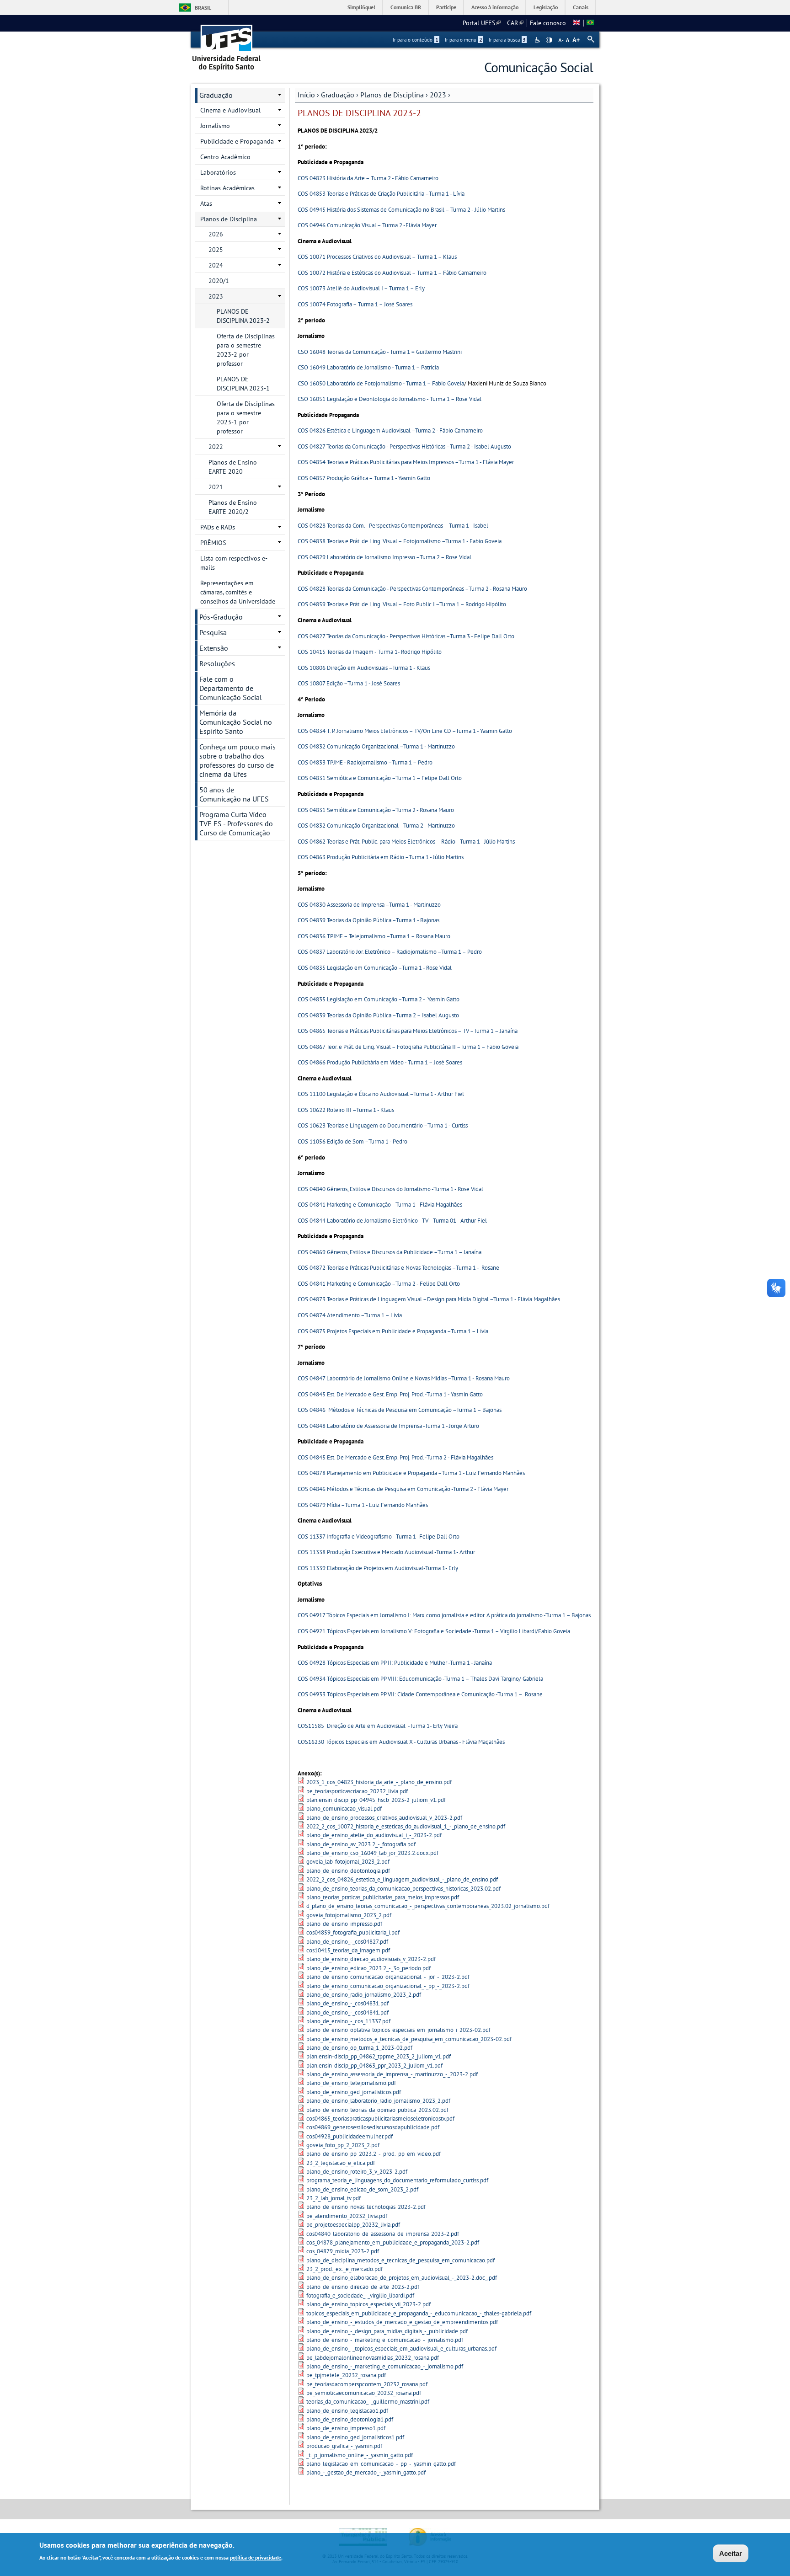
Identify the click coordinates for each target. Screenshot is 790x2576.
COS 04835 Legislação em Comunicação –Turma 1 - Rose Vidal (375, 968)
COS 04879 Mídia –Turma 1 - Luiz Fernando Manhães (363, 1505)
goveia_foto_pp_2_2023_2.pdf (343, 2145)
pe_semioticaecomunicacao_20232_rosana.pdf (364, 2393)
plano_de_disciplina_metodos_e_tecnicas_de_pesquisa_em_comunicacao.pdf (400, 2260)
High (549, 40)
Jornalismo (215, 126)
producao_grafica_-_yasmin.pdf (344, 2446)
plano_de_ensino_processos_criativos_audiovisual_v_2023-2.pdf (384, 1818)
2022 (216, 447)
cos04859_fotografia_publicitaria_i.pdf (353, 1932)
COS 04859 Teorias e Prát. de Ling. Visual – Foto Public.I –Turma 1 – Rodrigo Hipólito (402, 604)
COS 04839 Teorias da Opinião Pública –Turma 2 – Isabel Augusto (378, 1015)
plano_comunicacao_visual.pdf (344, 1809)
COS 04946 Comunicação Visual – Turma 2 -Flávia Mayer (367, 225)
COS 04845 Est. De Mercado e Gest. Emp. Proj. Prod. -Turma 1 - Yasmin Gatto (390, 1394)
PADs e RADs (218, 527)
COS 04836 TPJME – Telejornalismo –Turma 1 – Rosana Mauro (374, 936)
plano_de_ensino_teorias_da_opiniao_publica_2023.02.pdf (377, 2110)
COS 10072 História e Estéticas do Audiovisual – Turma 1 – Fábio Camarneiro (392, 273)
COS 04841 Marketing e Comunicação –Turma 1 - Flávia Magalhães (380, 1205)
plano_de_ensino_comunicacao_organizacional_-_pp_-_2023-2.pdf (388, 1986)
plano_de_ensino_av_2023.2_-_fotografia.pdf (361, 1844)
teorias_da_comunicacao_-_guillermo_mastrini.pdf (368, 2402)
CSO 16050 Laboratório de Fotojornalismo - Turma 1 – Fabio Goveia (381, 383)
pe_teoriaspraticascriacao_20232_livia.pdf (357, 1791)
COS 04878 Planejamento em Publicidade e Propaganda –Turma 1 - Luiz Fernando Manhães (411, 1473)
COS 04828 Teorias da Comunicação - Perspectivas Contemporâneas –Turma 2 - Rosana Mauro (412, 589)
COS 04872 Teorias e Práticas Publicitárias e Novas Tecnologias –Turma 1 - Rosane (398, 1268)
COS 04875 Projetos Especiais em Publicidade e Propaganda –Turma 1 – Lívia (393, 1331)
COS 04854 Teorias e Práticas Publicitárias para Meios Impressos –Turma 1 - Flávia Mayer (406, 462)
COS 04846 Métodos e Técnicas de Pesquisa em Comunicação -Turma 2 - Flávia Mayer (403, 1489)
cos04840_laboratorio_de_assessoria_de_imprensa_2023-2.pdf (383, 2234)
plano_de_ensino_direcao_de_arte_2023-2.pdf (363, 2287)
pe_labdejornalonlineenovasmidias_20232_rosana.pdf (373, 2358)
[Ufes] (227, 45)
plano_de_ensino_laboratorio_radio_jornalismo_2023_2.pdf (378, 2101)
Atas (206, 203)
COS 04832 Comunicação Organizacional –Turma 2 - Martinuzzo (376, 826)
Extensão (214, 648)
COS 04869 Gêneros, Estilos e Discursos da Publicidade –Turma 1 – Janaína (390, 1252)
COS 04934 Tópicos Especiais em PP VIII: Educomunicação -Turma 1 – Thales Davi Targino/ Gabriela (420, 1679)
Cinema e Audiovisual (230, 110)
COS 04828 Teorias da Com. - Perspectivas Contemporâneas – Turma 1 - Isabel (393, 526)
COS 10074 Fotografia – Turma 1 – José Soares (355, 304)
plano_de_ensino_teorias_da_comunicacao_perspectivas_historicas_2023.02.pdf (403, 1889)
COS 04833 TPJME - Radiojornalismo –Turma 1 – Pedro (365, 762)
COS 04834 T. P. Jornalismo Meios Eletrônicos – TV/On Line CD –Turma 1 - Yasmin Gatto (405, 731)
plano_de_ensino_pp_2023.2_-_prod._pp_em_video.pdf (374, 2154)
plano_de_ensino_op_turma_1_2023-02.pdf (359, 2048)
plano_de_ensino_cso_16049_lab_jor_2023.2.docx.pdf (372, 1853)
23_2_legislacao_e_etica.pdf (341, 2163)
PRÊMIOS (213, 543)
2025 (216, 250)
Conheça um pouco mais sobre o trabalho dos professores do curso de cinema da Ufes (238, 760)
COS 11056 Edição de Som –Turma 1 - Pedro (352, 1141)
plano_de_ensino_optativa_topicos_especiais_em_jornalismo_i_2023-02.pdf (398, 2030)
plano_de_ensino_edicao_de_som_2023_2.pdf (362, 2189)
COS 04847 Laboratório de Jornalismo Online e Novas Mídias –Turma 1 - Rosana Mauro (404, 1378)
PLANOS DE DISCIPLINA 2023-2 (243, 316)
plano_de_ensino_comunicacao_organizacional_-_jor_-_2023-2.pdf (388, 1977)
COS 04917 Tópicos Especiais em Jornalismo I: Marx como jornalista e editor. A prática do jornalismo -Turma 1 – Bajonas (445, 1615)
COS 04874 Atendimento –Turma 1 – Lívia (350, 1315)
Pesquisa (213, 632)
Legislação (546, 7)
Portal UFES (482, 23)
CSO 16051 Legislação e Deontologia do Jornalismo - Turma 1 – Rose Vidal (390, 399)
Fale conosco (548, 23)
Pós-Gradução (221, 617)
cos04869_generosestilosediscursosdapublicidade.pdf (373, 2127)
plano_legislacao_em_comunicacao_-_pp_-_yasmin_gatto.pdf (381, 2464)
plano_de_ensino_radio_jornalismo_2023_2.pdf (364, 1995)
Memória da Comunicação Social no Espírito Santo (236, 722)
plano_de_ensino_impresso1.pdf (346, 2428)
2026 (216, 234)
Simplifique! (361, 7)
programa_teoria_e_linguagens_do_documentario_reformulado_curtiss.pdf (397, 2180)
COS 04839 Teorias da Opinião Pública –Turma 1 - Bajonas (368, 920)
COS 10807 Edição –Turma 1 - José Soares (349, 683)
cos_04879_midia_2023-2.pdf (343, 2251)
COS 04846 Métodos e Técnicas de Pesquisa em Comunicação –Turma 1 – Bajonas (400, 1410)
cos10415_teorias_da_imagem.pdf (348, 1950)
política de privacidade (256, 2557)
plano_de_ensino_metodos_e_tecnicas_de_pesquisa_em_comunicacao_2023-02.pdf (409, 2039)
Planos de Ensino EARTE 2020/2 (233, 507)
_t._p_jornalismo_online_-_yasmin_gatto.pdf (360, 2455)
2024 (216, 265)
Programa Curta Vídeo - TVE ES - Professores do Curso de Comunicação (236, 823)
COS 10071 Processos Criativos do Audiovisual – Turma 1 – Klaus (377, 257)
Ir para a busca (507, 40)
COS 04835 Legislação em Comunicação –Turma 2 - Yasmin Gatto (379, 999)
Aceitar (731, 2553)
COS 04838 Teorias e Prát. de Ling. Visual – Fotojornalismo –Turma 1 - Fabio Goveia (400, 541)
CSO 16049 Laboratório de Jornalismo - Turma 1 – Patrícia (368, 367)
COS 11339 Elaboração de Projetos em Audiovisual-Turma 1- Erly (378, 1568)
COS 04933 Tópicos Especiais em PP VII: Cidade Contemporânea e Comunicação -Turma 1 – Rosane (420, 1694)
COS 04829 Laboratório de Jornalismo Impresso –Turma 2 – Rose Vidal (384, 557)
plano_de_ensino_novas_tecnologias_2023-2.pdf (366, 2207)
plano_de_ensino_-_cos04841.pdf (347, 2012)
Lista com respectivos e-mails (234, 563)
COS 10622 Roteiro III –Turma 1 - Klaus (346, 1110)
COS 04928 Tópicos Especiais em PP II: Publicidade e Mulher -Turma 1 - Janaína (395, 1663)
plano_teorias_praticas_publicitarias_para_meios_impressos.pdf (383, 1897)
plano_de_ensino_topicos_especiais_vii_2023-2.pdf (368, 2304)
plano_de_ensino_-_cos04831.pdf (347, 2003)
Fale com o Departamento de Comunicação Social (231, 688)
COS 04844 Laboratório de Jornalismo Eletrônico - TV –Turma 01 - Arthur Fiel (392, 1221)
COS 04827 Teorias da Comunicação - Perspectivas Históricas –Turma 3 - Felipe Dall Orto (406, 636)
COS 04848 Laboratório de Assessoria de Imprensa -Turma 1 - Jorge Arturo (388, 1426)
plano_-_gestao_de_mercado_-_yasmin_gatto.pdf (366, 2472)
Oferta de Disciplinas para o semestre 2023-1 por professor (246, 417)
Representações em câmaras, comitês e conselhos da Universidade (238, 592)
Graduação (338, 95)
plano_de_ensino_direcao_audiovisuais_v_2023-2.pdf (371, 1959)
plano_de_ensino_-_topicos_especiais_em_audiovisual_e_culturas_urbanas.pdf (401, 2349)
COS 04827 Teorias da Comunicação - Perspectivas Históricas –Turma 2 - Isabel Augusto (404, 446)
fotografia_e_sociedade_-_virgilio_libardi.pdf (360, 2295)
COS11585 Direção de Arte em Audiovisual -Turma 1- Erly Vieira (378, 1726)
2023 (438, 95)
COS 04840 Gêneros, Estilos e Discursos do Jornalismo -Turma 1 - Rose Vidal (390, 1189)
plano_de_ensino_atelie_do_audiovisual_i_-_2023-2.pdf (374, 1835)
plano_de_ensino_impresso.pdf (344, 1924)
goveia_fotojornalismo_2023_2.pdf (349, 1915)
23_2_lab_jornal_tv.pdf (334, 2198)
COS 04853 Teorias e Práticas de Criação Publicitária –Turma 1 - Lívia (381, 194)
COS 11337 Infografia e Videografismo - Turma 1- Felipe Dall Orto (379, 1537)
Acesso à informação (495, 7)
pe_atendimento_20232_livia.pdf (347, 2216)
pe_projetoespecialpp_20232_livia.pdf (353, 2225)
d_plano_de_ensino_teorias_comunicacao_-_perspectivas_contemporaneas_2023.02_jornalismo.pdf (428, 1906)
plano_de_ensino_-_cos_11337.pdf (348, 2021)
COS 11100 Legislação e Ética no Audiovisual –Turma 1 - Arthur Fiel (381, 1094)
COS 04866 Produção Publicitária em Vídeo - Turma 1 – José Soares (380, 1062)
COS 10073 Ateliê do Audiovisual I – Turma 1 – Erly (361, 288)
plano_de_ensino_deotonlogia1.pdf (350, 2419)
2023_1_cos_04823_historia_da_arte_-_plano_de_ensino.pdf (379, 1782)
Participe (446, 7)
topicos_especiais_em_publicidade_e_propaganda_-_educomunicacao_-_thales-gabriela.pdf (419, 2313)
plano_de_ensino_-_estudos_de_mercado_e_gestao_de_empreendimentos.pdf (402, 2322)
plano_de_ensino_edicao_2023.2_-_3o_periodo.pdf (368, 1968)
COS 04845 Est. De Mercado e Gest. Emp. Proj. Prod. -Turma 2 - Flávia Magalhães (395, 1457)
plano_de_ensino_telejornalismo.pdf (351, 2083)
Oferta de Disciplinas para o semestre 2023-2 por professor (246, 350)
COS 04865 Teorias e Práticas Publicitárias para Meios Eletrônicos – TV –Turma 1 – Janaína (408, 1031)
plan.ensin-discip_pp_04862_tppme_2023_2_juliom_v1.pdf (379, 2056)
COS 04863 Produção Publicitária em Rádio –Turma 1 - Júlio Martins (381, 857)
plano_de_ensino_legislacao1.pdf (347, 2411)
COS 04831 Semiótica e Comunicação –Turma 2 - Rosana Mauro (376, 810)
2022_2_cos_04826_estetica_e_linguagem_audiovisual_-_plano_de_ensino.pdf (402, 1879)
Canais (581, 7)
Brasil (203, 8)
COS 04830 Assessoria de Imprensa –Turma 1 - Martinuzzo (369, 905)
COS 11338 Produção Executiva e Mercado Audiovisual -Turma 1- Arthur (386, 1552)
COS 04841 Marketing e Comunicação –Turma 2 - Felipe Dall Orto (379, 1284)
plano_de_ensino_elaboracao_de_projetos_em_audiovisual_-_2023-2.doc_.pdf (402, 2278)
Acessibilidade (538, 40)
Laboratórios (218, 172)
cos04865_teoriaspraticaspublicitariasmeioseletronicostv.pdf (380, 2119)
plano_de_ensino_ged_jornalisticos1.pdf (355, 2437)
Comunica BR (406, 7)
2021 (216, 487)
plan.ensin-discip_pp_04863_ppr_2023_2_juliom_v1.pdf (374, 2066)
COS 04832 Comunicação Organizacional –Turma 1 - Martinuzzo (376, 746)
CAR (515, 23)
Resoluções (217, 663)
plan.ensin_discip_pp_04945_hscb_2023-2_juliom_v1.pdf (376, 1800)
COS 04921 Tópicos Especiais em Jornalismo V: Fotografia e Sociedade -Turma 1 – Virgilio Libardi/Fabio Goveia (434, 1631)
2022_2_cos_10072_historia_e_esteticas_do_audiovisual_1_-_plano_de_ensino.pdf (406, 1826)
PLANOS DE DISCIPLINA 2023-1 (243, 384)
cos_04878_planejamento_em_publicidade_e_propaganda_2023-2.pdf (393, 2242)
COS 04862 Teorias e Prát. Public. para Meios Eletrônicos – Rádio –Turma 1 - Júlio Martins (406, 842)
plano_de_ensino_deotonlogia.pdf (348, 1871)
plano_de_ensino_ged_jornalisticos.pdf (354, 2092)
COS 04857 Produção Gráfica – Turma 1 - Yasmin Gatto (364, 478)
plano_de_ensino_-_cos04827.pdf (347, 1942)
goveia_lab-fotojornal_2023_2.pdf (348, 1862)
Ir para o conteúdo (416, 40)
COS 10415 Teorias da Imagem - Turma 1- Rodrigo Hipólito (370, 652)
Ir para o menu (464, 40)
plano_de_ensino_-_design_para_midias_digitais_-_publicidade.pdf (387, 2331)
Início (306, 95)
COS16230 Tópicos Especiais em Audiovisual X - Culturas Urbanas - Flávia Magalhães (401, 1742)
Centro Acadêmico (225, 157)
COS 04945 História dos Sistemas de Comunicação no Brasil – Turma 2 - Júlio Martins (401, 210)
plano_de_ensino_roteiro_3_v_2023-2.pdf (357, 2172)
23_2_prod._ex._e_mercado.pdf (344, 2269)
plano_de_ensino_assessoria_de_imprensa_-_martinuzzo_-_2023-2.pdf (392, 2074)
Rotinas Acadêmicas (227, 188)
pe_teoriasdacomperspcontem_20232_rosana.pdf (367, 2384)
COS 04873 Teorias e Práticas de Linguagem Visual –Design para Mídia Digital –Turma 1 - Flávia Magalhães (429, 1299)
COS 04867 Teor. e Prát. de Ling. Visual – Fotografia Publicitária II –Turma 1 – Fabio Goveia (408, 1047)
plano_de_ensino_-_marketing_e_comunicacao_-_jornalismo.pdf (385, 2340)
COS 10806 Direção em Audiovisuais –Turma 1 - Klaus (364, 668)
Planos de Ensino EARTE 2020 (233, 467)
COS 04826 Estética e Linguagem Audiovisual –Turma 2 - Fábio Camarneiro (390, 430)
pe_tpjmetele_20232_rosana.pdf (346, 2375)
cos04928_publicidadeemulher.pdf (350, 2136)
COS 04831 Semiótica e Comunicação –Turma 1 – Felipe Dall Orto (380, 778)
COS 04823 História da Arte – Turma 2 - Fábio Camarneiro (368, 178)
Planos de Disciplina (392, 95)
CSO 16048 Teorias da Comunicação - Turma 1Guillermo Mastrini (380, 352)
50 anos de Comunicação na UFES (234, 794)
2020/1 (219, 281)
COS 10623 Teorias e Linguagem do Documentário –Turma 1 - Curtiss (383, 1125)
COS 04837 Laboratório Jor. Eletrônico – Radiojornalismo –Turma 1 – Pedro (390, 952)
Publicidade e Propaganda (237, 141)
